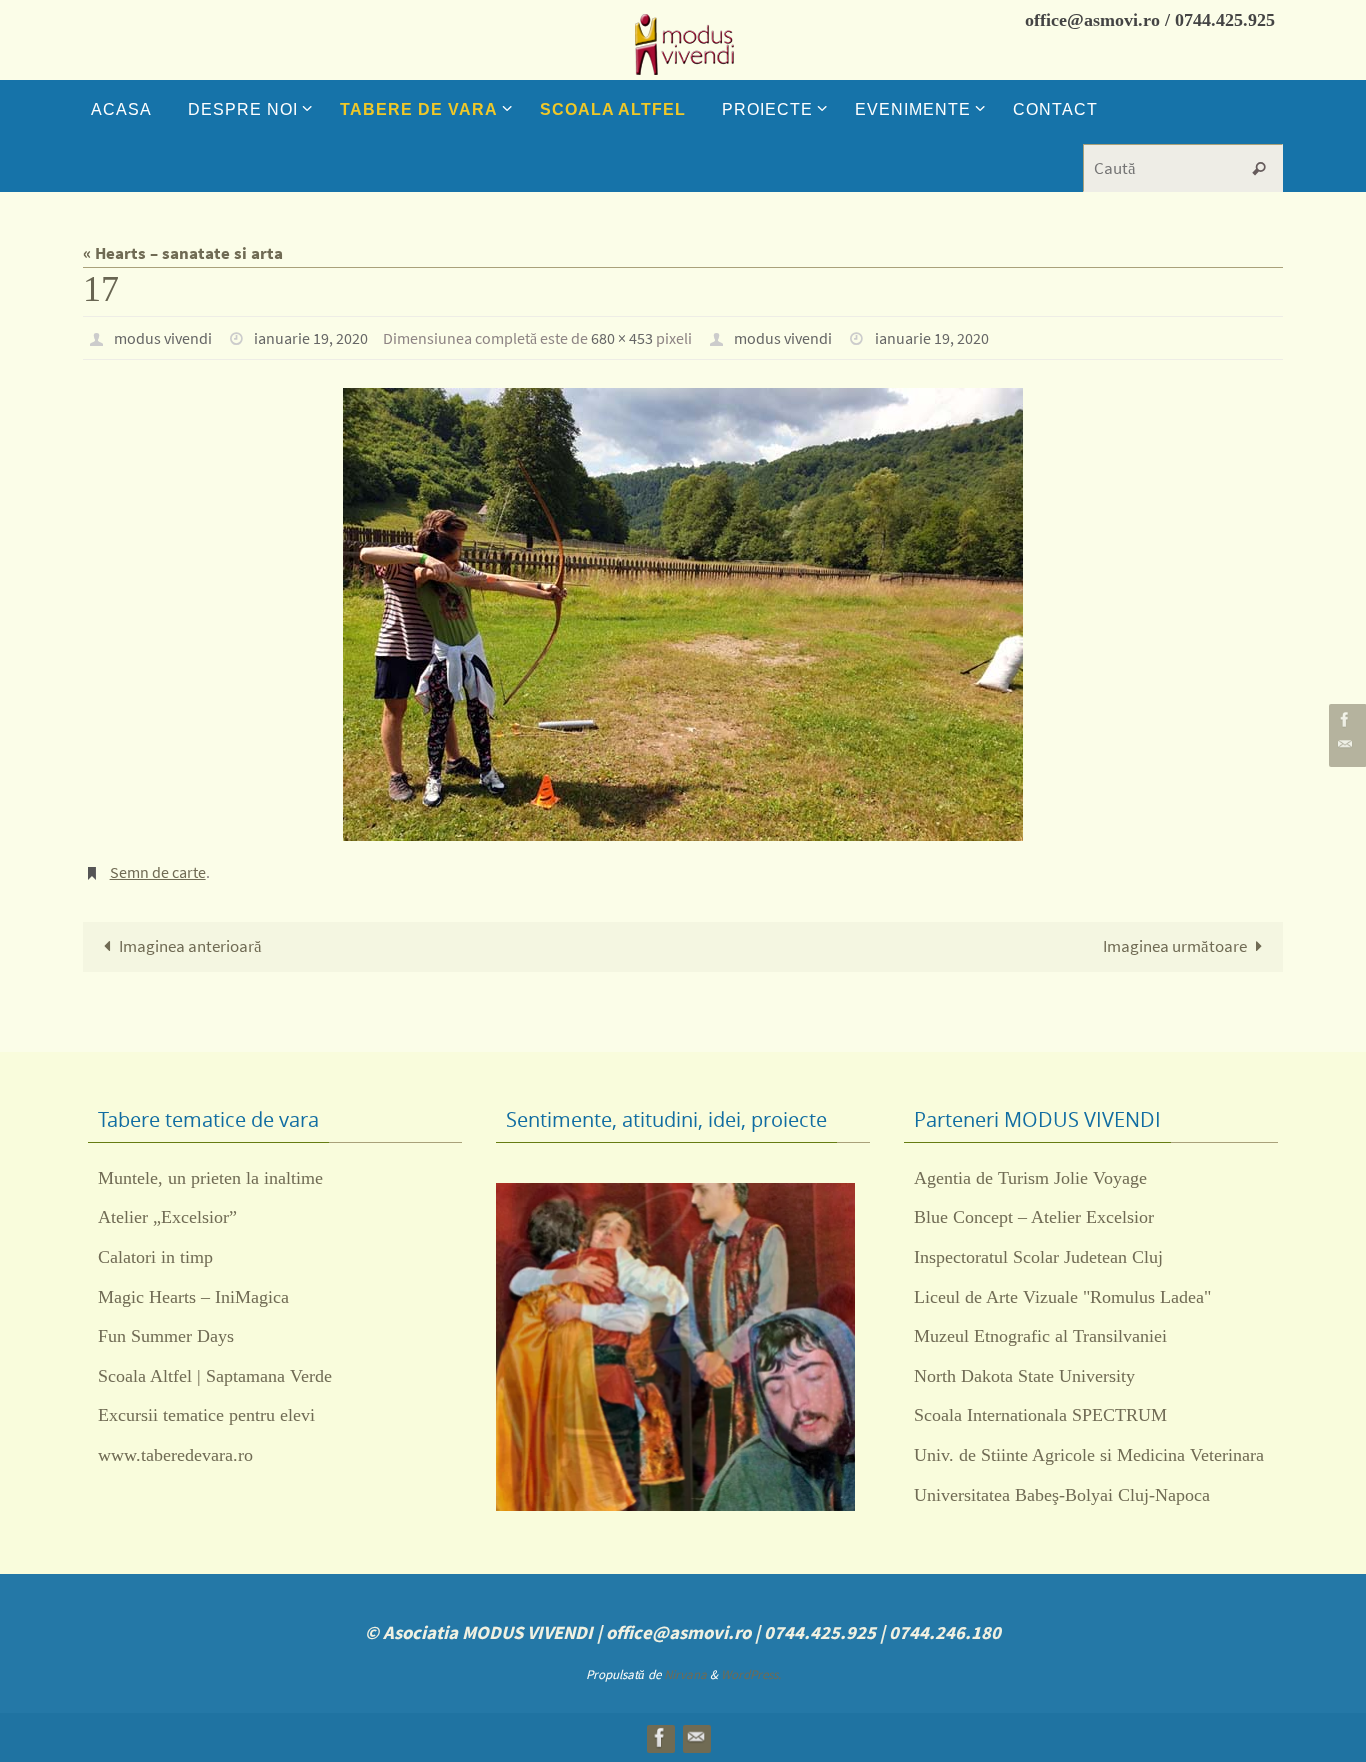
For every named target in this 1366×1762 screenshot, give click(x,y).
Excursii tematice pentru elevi (206, 1415)
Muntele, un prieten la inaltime (210, 1178)
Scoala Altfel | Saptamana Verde (215, 1376)
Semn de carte (158, 872)
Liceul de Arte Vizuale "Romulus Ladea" (1062, 1297)
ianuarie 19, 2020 (311, 338)
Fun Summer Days (166, 1336)
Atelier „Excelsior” (167, 1217)
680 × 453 (622, 338)
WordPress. (751, 1674)
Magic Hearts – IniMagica (193, 1297)
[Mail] (1345, 744)
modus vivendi (163, 338)
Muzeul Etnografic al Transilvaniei (1040, 1336)
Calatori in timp (155, 1257)
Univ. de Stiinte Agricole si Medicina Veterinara (1089, 1455)
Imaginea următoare (1175, 946)
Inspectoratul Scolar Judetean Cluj (1038, 1257)
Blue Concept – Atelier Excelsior (1034, 1217)
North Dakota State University (1024, 1376)
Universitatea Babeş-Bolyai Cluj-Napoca (1062, 1495)
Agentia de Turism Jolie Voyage (1030, 1178)
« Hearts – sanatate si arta (183, 253)
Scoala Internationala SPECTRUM (1040, 1415)
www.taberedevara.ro (175, 1455)
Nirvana (685, 1674)
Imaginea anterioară (190, 946)
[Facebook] (1345, 719)
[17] (683, 614)
